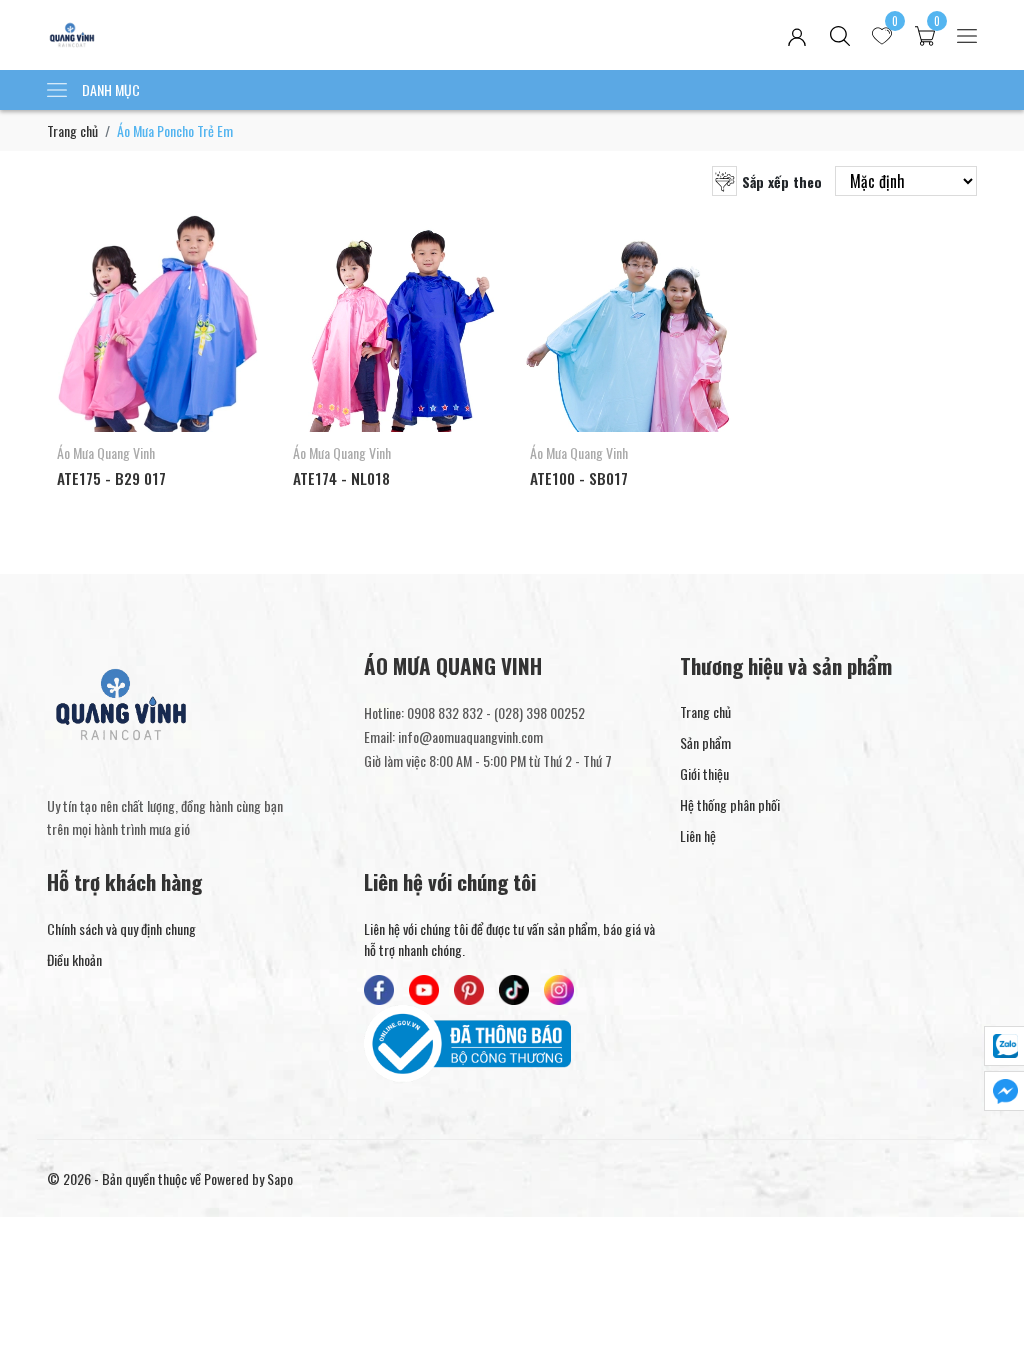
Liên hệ (698, 835)
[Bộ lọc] (724, 181)
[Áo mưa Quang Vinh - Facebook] (379, 990)
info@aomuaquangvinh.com (470, 736)
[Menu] (967, 35)
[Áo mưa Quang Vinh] (233, 35)
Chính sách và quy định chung (121, 928)
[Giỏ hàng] (925, 35)
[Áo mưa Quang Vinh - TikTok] (514, 990)
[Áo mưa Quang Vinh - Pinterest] (469, 990)
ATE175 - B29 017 (111, 478)
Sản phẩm (705, 742)
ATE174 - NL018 (341, 478)
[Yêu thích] (882, 35)
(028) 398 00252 (539, 712)
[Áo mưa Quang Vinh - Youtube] (424, 990)
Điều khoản (74, 959)
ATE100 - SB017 (579, 478)
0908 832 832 (445, 712)
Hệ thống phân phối (730, 804)
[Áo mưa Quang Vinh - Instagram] (559, 990)
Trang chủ (72, 130)
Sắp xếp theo (782, 181)
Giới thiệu (704, 773)
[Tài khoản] (797, 35)
